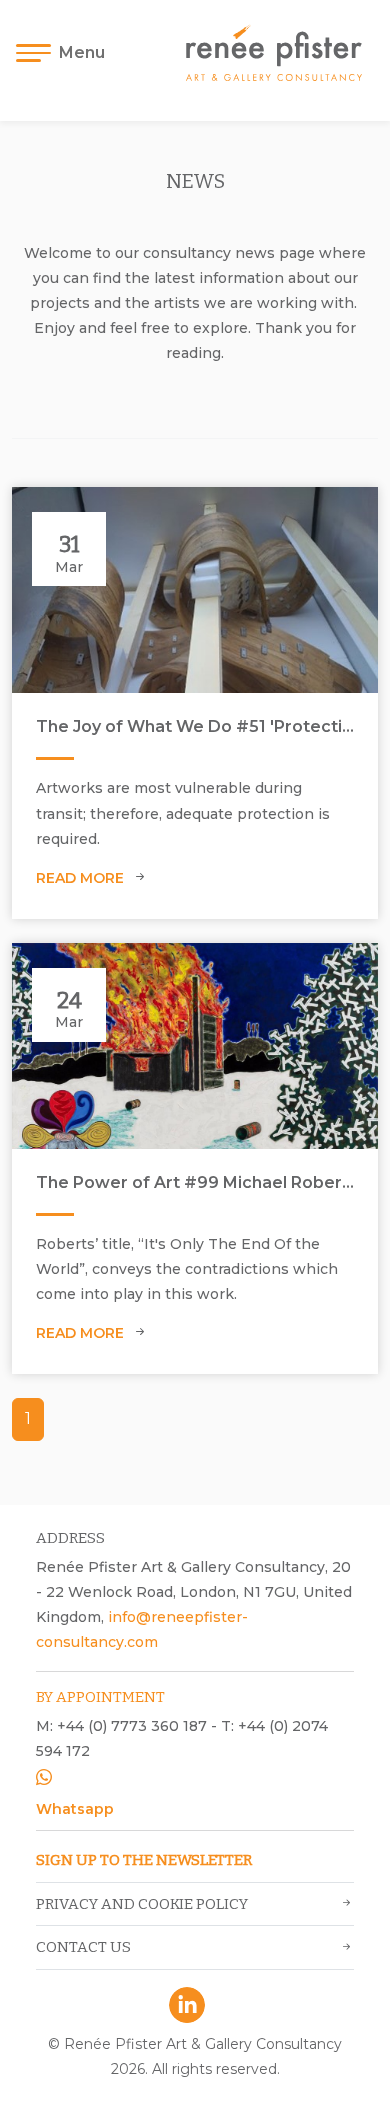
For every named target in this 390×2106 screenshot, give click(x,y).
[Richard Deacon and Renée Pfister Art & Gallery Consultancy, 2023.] (195, 590)
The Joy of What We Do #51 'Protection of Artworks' (195, 726)
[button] (66, 53)
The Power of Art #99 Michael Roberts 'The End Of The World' (195, 1182)
